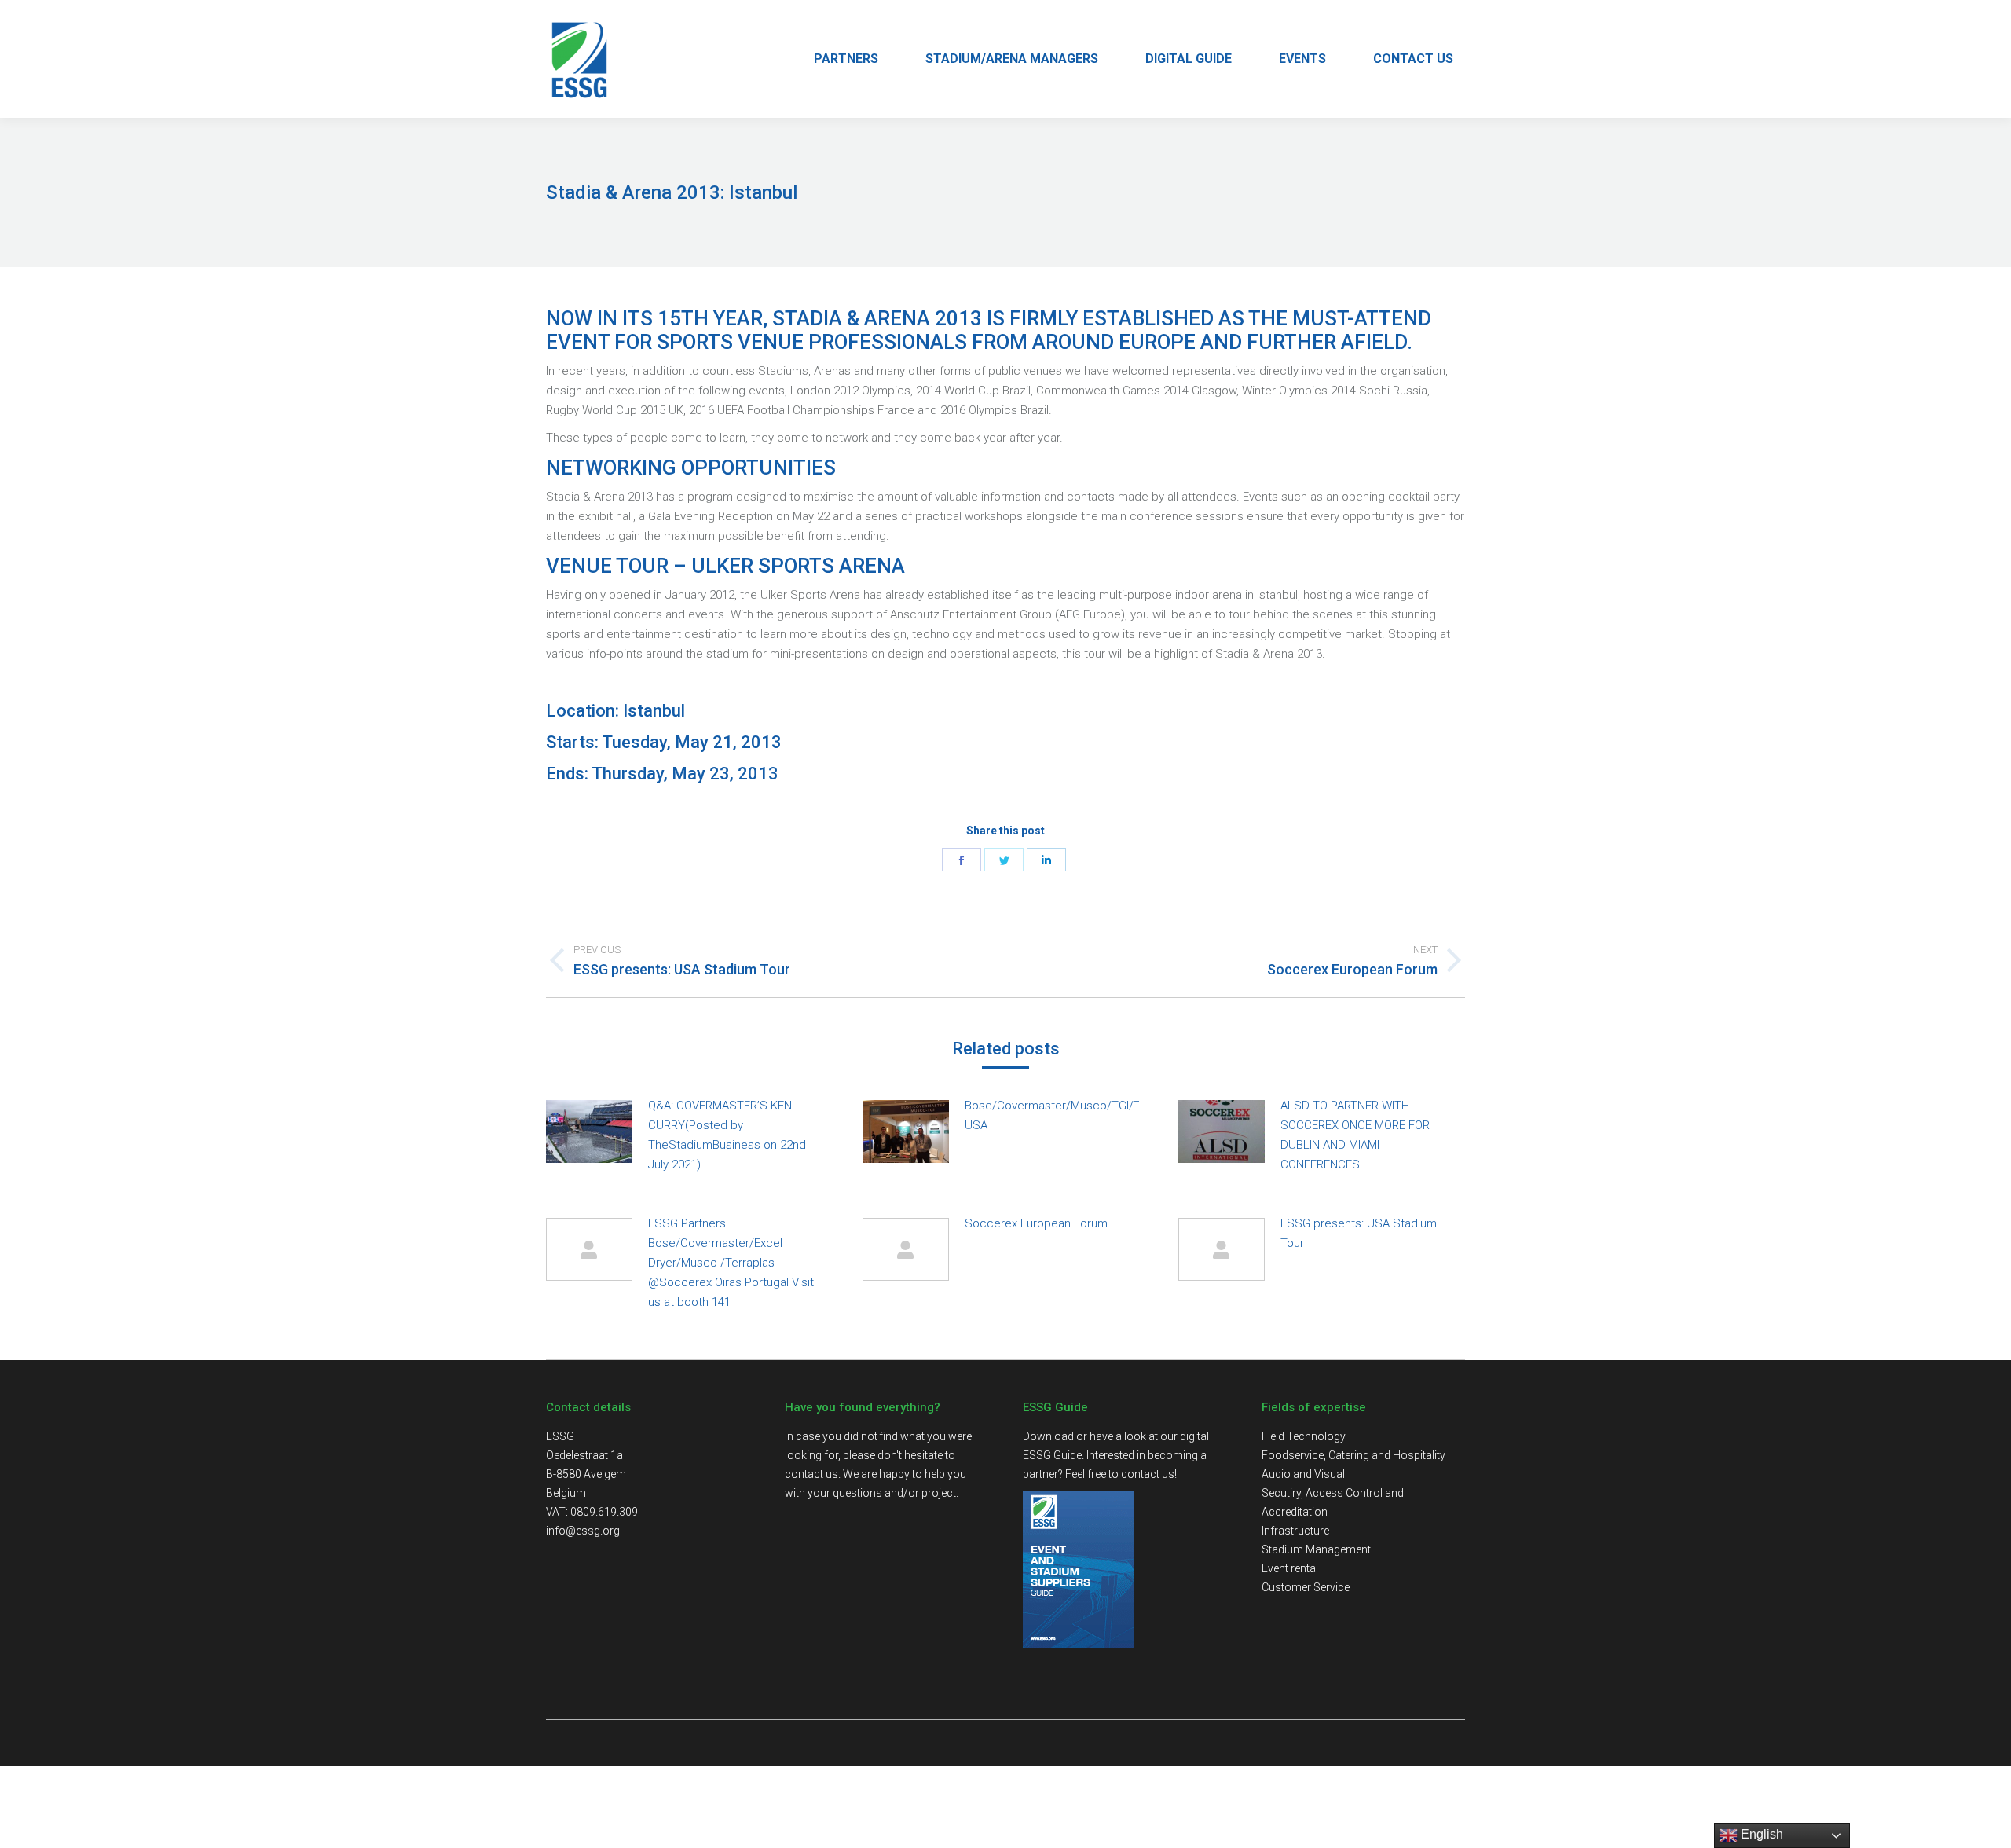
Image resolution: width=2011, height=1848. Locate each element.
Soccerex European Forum (1036, 1223)
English (1760, 1834)
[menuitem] (846, 59)
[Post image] (589, 1131)
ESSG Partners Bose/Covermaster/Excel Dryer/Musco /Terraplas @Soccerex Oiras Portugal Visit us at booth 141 (731, 1263)
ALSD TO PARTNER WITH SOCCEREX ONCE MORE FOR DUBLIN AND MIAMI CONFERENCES (1355, 1135)
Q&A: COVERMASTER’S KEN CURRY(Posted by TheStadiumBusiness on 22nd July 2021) (727, 1135)
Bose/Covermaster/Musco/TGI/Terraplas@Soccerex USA (1106, 1115)
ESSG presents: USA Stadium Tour (1359, 1233)
